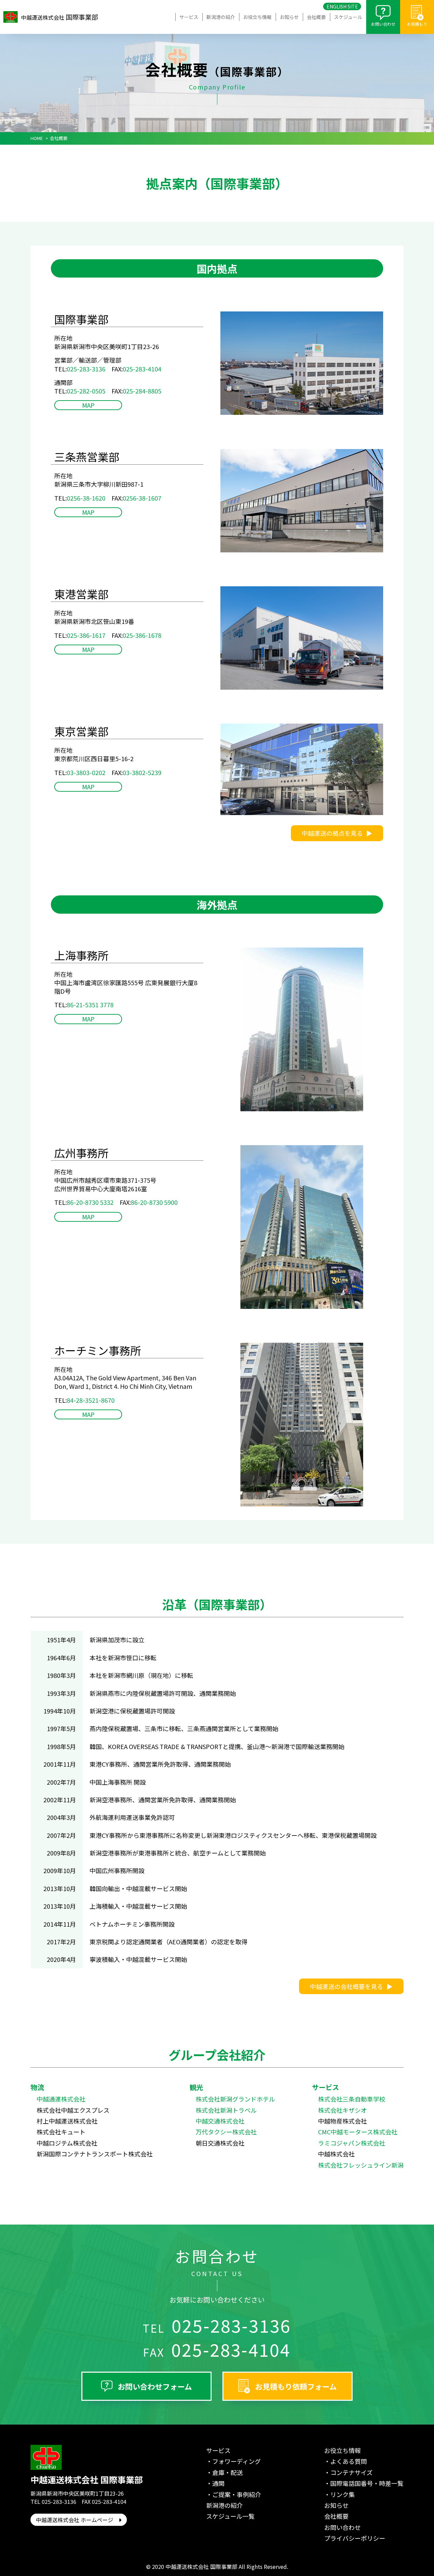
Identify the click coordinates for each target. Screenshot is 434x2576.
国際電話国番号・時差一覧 (367, 2483)
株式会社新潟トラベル (226, 2110)
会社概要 (316, 17)
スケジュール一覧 (230, 2516)
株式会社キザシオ (342, 2110)
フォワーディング (236, 2461)
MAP (88, 405)
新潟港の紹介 (221, 17)
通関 (218, 2483)
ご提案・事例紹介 (237, 2494)
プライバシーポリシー (355, 2538)
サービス (189, 17)
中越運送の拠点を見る (332, 833)
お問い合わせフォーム (155, 2386)
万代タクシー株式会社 (226, 2132)
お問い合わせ (383, 24)
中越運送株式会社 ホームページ (77, 2520)
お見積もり (417, 24)
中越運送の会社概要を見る (347, 1986)
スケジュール (348, 17)
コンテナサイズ (351, 2472)
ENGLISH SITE (342, 6)
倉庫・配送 (228, 2472)
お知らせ (289, 17)
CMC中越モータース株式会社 (358, 2132)
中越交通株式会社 (220, 2121)
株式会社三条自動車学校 (352, 2099)
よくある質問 (349, 2461)
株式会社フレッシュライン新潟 (361, 2165)
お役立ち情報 (257, 17)
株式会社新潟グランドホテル (235, 2099)
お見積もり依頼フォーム (296, 2386)
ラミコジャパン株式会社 (352, 2143)
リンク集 (342, 2494)
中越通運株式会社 (61, 2099)
